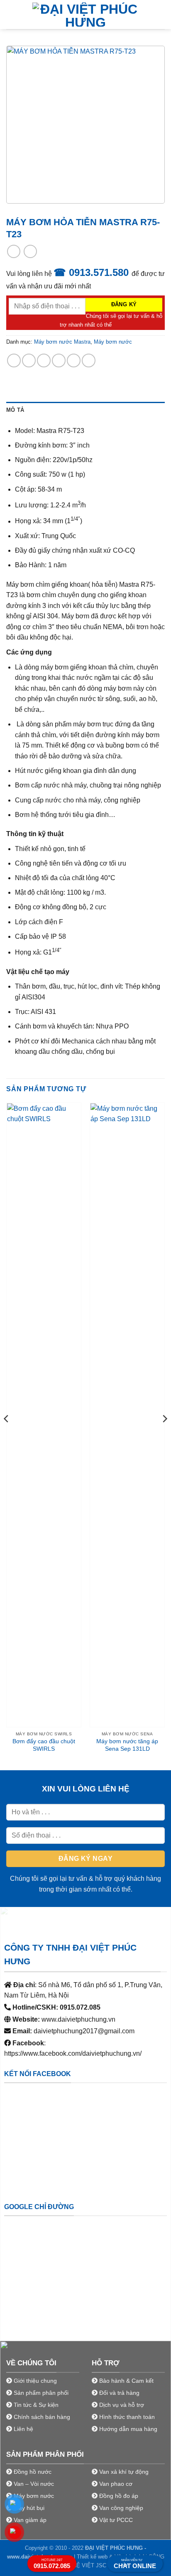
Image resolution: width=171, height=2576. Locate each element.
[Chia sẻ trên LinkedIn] (89, 360)
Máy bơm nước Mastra (62, 342)
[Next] (164, 1436)
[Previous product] (30, 251)
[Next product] (13, 251)
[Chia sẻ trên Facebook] (29, 360)
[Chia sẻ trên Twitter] (44, 360)
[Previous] (7, 1436)
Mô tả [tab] (15, 410)
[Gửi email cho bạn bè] (59, 360)
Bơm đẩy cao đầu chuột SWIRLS (44, 1745)
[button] (11, 14)
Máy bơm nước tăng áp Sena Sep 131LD (127, 1745)
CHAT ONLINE (135, 2564)
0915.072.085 (52, 2564)
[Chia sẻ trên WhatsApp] (14, 360)
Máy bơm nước (113, 342)
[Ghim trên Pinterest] (74, 360)
